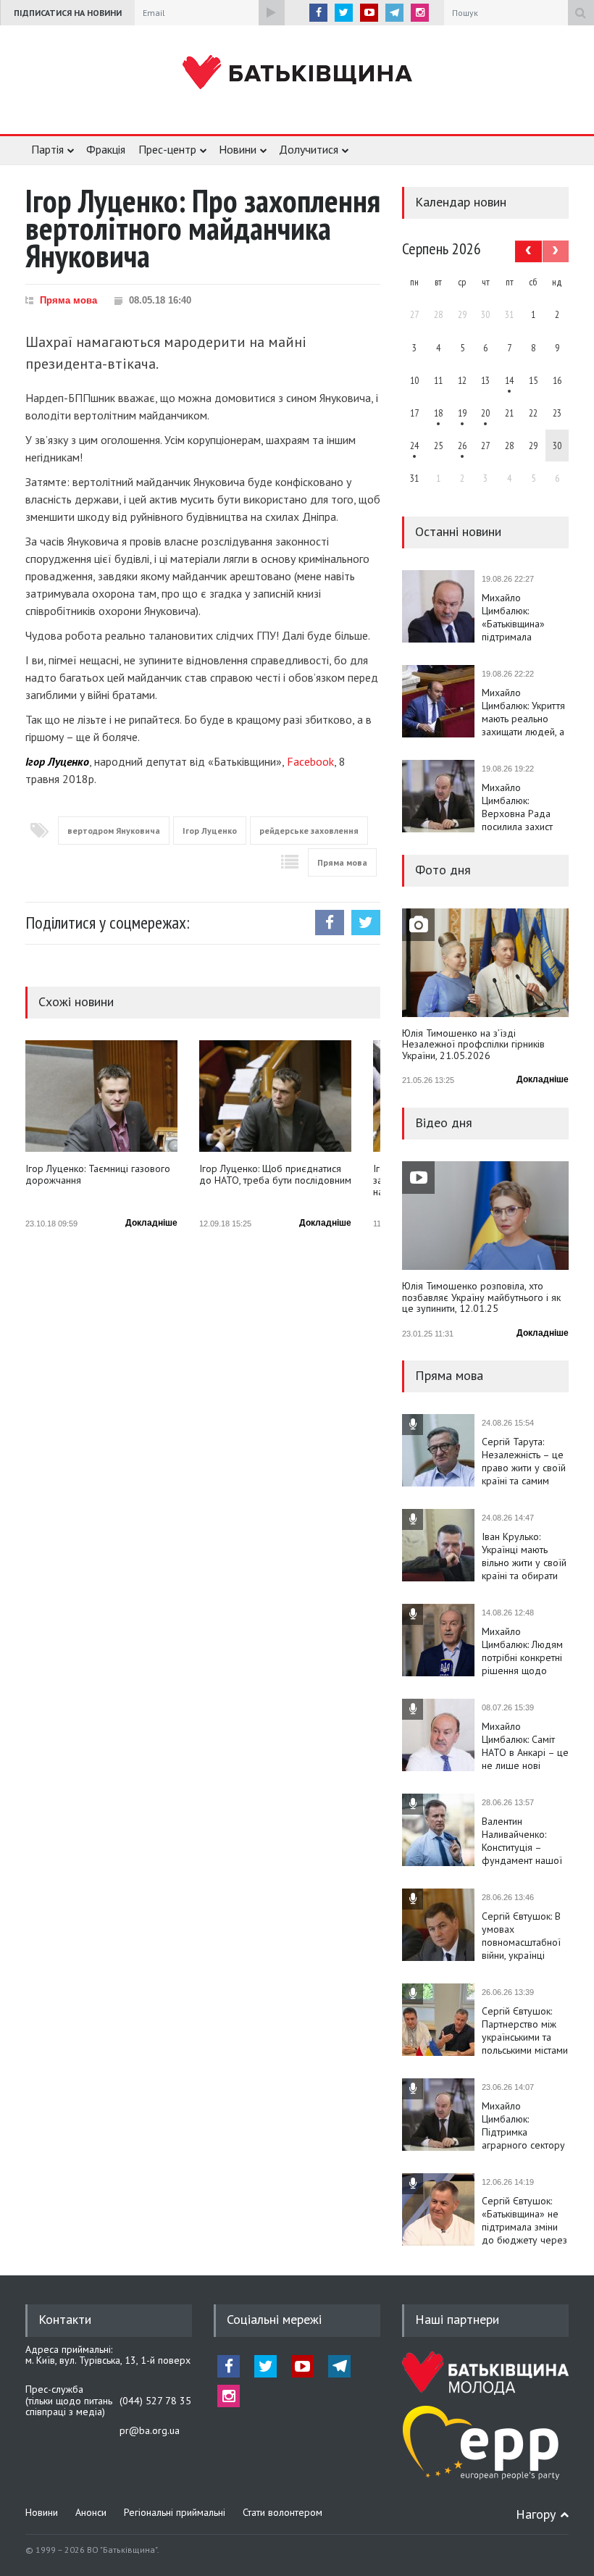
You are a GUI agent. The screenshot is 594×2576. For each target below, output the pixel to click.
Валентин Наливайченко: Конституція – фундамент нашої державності (522, 1841)
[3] (414, 446)
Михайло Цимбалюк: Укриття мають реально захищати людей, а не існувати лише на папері (523, 712)
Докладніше (151, 1223)
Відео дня (444, 1122)
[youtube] (369, 13)
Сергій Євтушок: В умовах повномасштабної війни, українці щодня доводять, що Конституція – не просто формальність (521, 1936)
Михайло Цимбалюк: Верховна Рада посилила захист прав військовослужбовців (525, 807)
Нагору (536, 2514)
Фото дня (443, 870)
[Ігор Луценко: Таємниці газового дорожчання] (101, 1096)
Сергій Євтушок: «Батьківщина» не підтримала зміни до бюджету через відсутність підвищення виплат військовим (524, 2220)
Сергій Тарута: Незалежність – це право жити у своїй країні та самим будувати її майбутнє (524, 1461)
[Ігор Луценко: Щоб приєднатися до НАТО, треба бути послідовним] (275, 1096)
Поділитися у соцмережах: (108, 923)
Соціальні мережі (274, 2319)
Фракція (106, 149)
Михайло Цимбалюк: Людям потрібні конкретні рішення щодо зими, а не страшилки (522, 1651)
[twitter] (344, 13)
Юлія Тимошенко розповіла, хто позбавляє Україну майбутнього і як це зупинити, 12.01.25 (481, 1298)
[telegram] (394, 13)
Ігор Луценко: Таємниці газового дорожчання (98, 1175)
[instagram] (420, 13)
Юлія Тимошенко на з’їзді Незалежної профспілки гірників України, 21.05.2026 (473, 1045)
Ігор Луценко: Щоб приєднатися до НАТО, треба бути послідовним (275, 1175)
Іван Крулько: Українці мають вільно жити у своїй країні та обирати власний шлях (524, 1556)
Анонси (91, 2512)
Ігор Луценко (210, 831)
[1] (509, 380)
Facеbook (310, 761)
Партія (47, 149)
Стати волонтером (283, 2512)
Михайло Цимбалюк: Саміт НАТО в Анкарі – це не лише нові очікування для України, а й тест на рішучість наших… (525, 1746)
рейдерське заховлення (309, 831)
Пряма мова (68, 300)
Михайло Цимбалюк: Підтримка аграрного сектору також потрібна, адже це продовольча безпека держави (523, 2125)
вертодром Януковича (114, 831)
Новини (238, 149)
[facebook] (318, 13)
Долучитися (309, 149)
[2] (438, 413)
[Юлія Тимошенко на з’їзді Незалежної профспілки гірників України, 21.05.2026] (485, 963)
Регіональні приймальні (175, 2512)
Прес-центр (167, 149)
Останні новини (458, 531)
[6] (462, 413)
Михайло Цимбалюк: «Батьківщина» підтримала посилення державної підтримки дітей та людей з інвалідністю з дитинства (523, 617)
